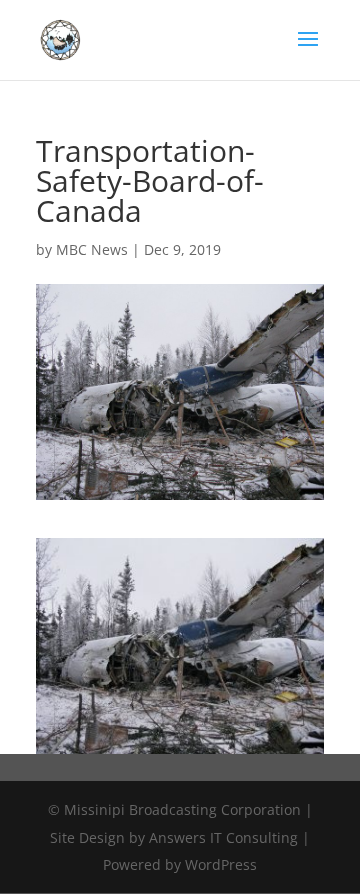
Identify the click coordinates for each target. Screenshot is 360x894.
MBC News (92, 249)
